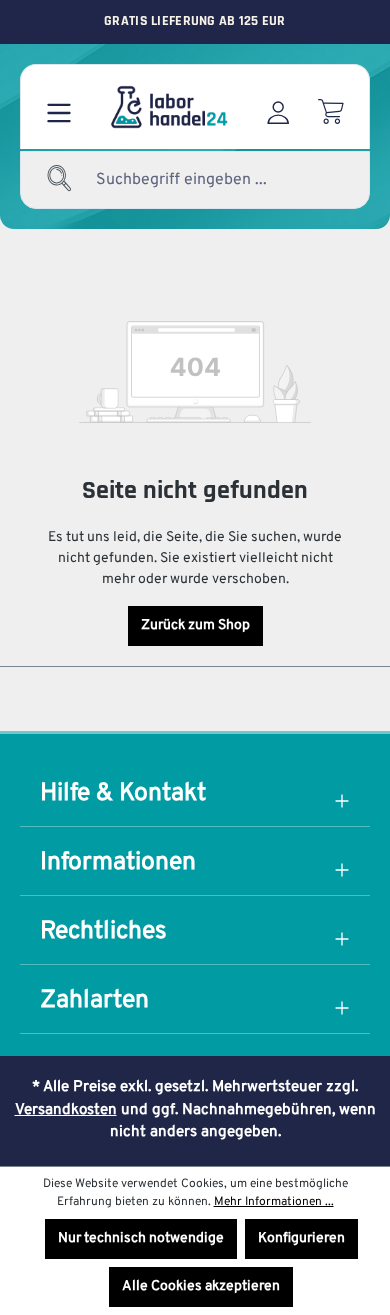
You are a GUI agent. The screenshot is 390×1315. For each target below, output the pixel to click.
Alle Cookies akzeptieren (201, 1286)
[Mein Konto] (278, 107)
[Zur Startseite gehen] (168, 107)
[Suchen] (60, 180)
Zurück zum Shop (195, 625)
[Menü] (59, 107)
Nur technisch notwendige (141, 1238)
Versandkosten (66, 1110)
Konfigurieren (301, 1238)
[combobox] (199, 180)
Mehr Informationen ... (274, 1202)
